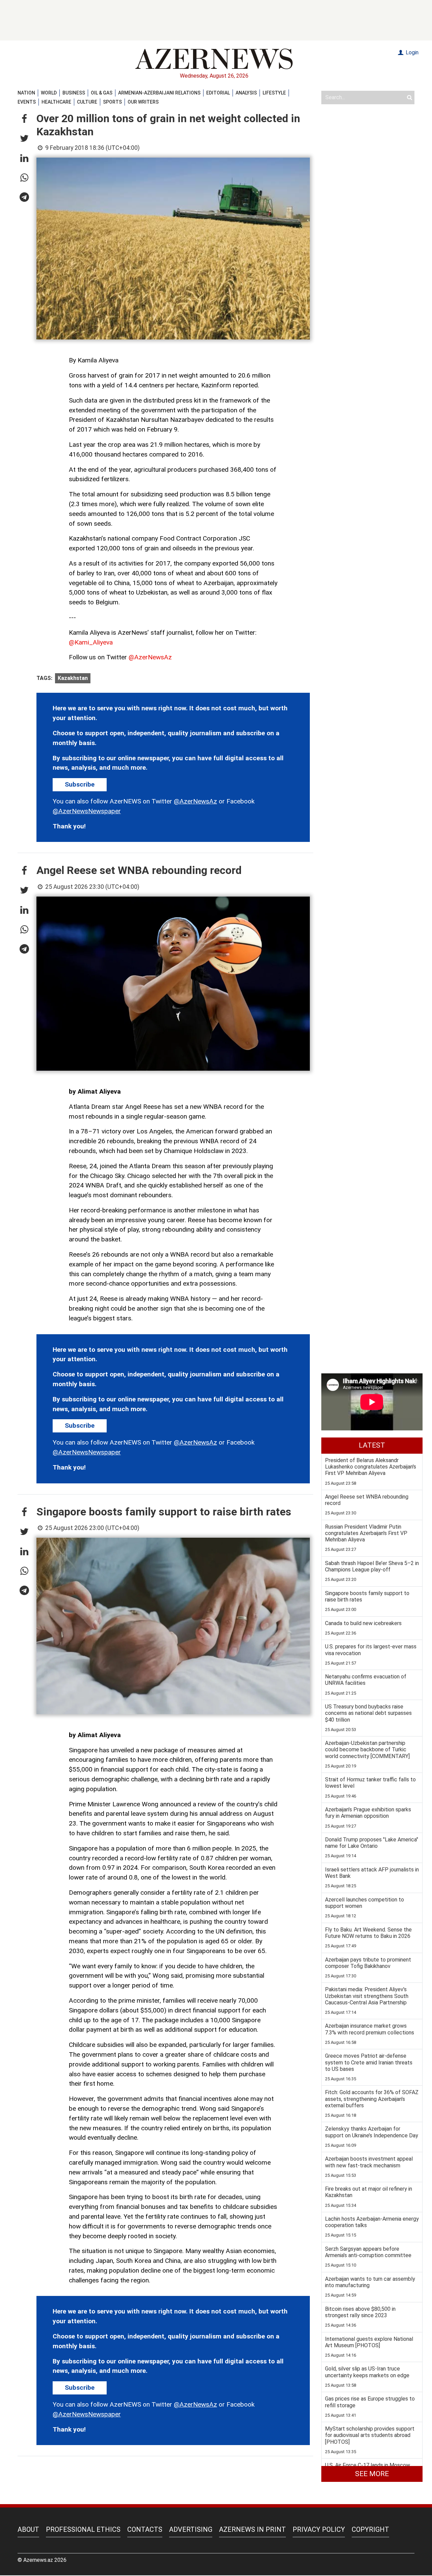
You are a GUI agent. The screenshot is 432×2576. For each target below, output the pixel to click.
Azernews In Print (252, 2529)
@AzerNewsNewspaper (87, 811)
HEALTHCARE (56, 102)
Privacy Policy (319, 2529)
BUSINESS (74, 93)
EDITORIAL (218, 93)
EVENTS (27, 102)
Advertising (191, 2529)
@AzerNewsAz (150, 657)
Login (411, 52)
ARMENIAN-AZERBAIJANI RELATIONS (159, 93)
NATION (26, 93)
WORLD (49, 93)
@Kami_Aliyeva (91, 642)
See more (372, 2474)
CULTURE (87, 102)
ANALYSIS (246, 93)
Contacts (145, 2529)
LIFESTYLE (274, 93)
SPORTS (112, 102)
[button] (24, 119)
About (28, 2529)
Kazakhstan (73, 678)
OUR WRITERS (143, 102)
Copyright (370, 2529)
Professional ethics (83, 2529)
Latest (372, 1445)
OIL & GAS (102, 93)
